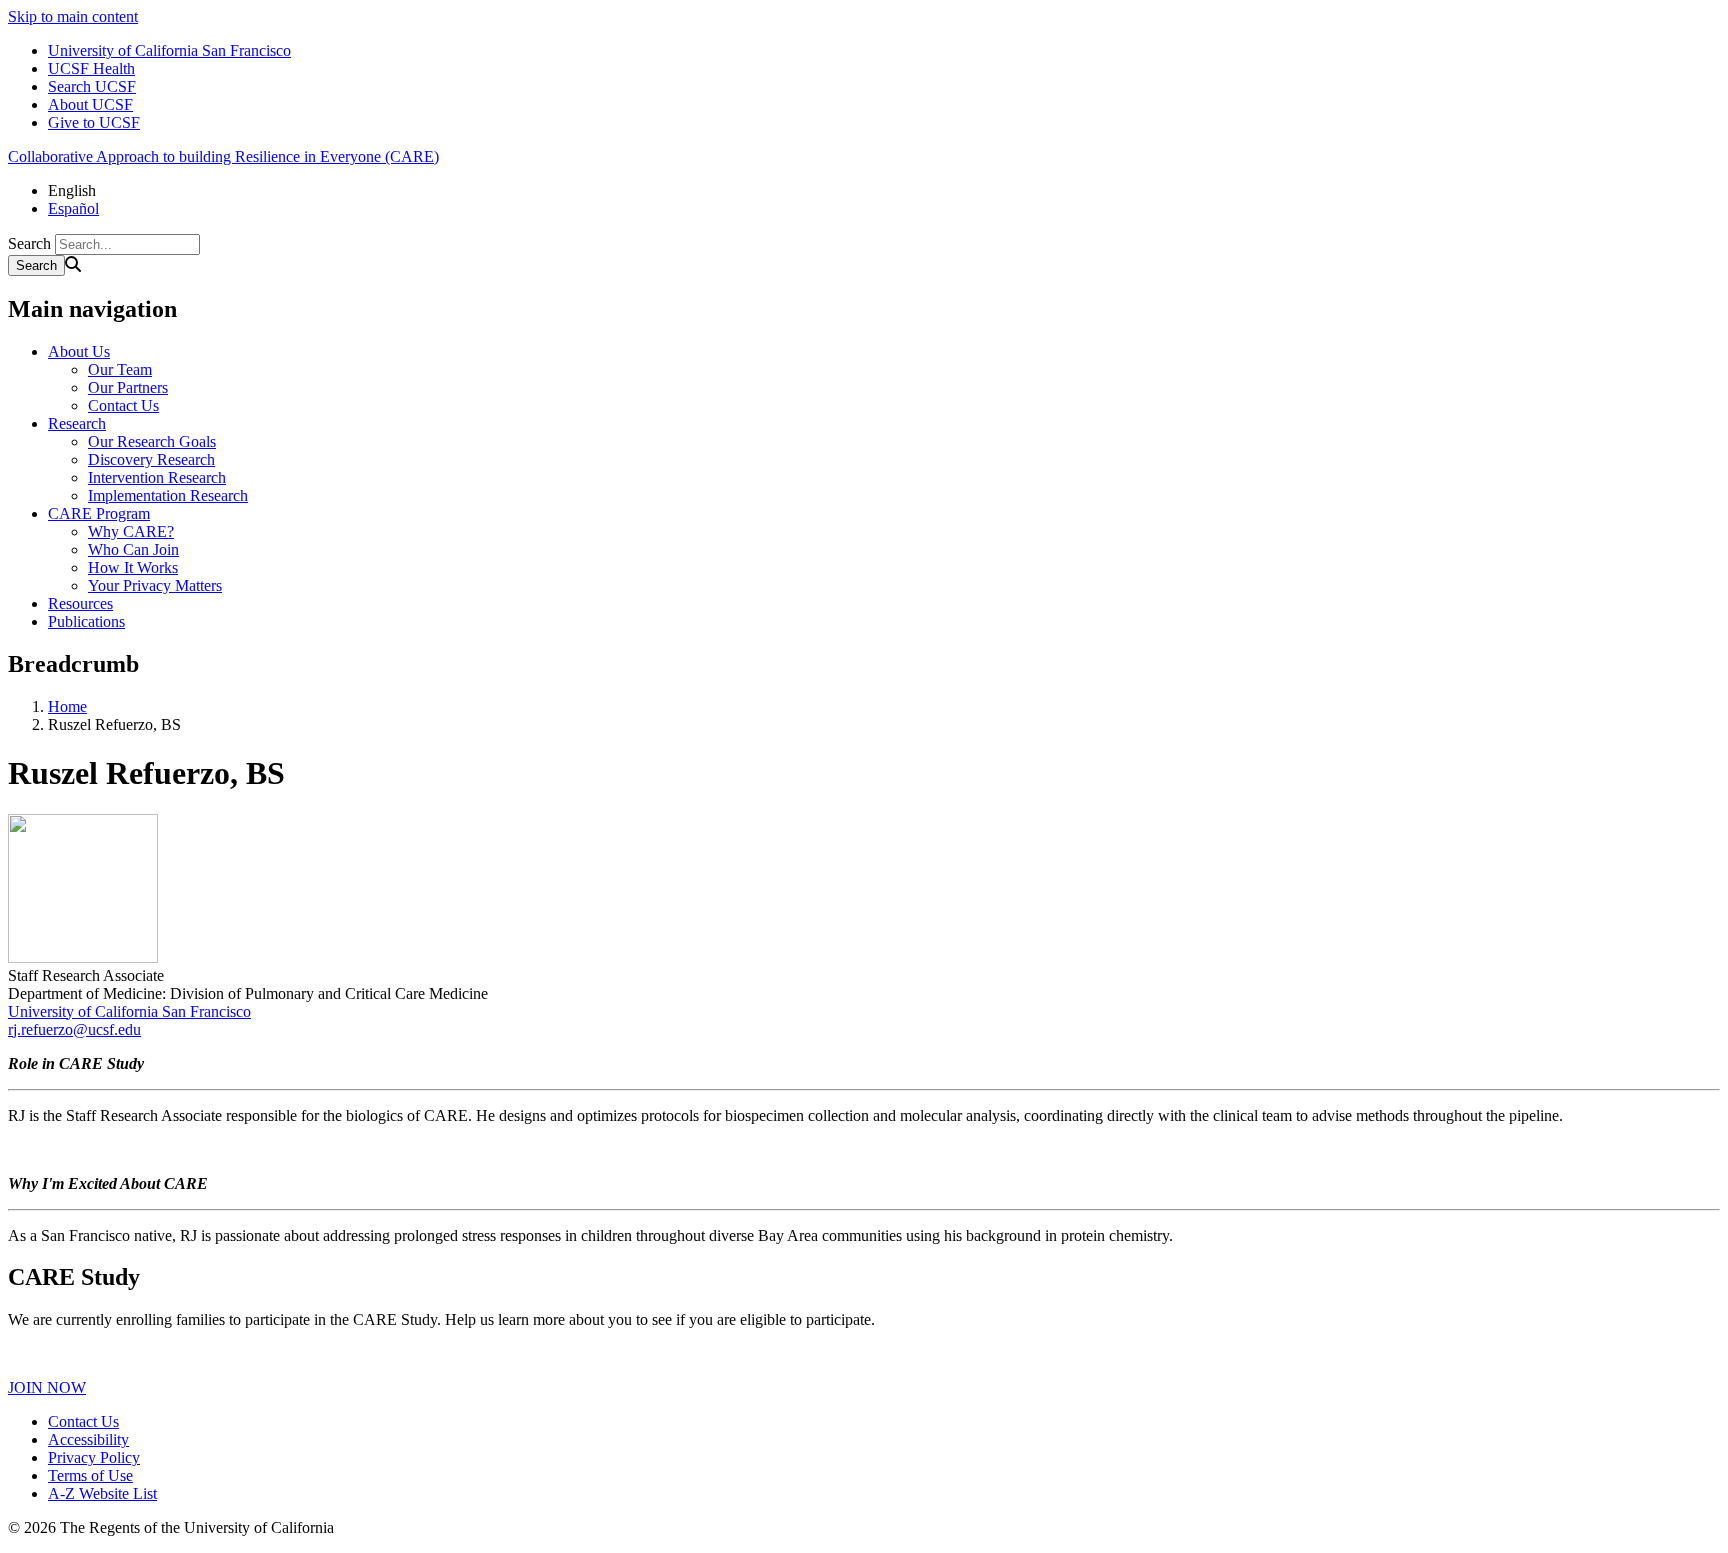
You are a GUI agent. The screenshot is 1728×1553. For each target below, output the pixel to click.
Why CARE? (131, 531)
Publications (86, 621)
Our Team (120, 369)
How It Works (133, 567)
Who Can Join (133, 549)
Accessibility (88, 1439)
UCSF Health (91, 68)
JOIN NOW (47, 1387)
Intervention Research (157, 477)
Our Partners (128, 387)
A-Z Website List (102, 1493)
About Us (79, 351)
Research (77, 423)
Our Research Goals (152, 441)
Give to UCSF (94, 122)
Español (73, 208)
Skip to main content (73, 16)
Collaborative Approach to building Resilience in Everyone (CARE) (223, 156)
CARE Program (99, 513)
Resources (80, 603)
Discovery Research (151, 459)
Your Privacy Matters (155, 585)
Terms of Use (90, 1475)
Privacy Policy (94, 1457)
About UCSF (90, 104)
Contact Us (123, 405)
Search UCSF (92, 86)
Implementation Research (168, 495)
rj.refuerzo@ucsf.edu (74, 1029)
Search (29, 243)
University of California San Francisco (169, 50)
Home (67, 706)
